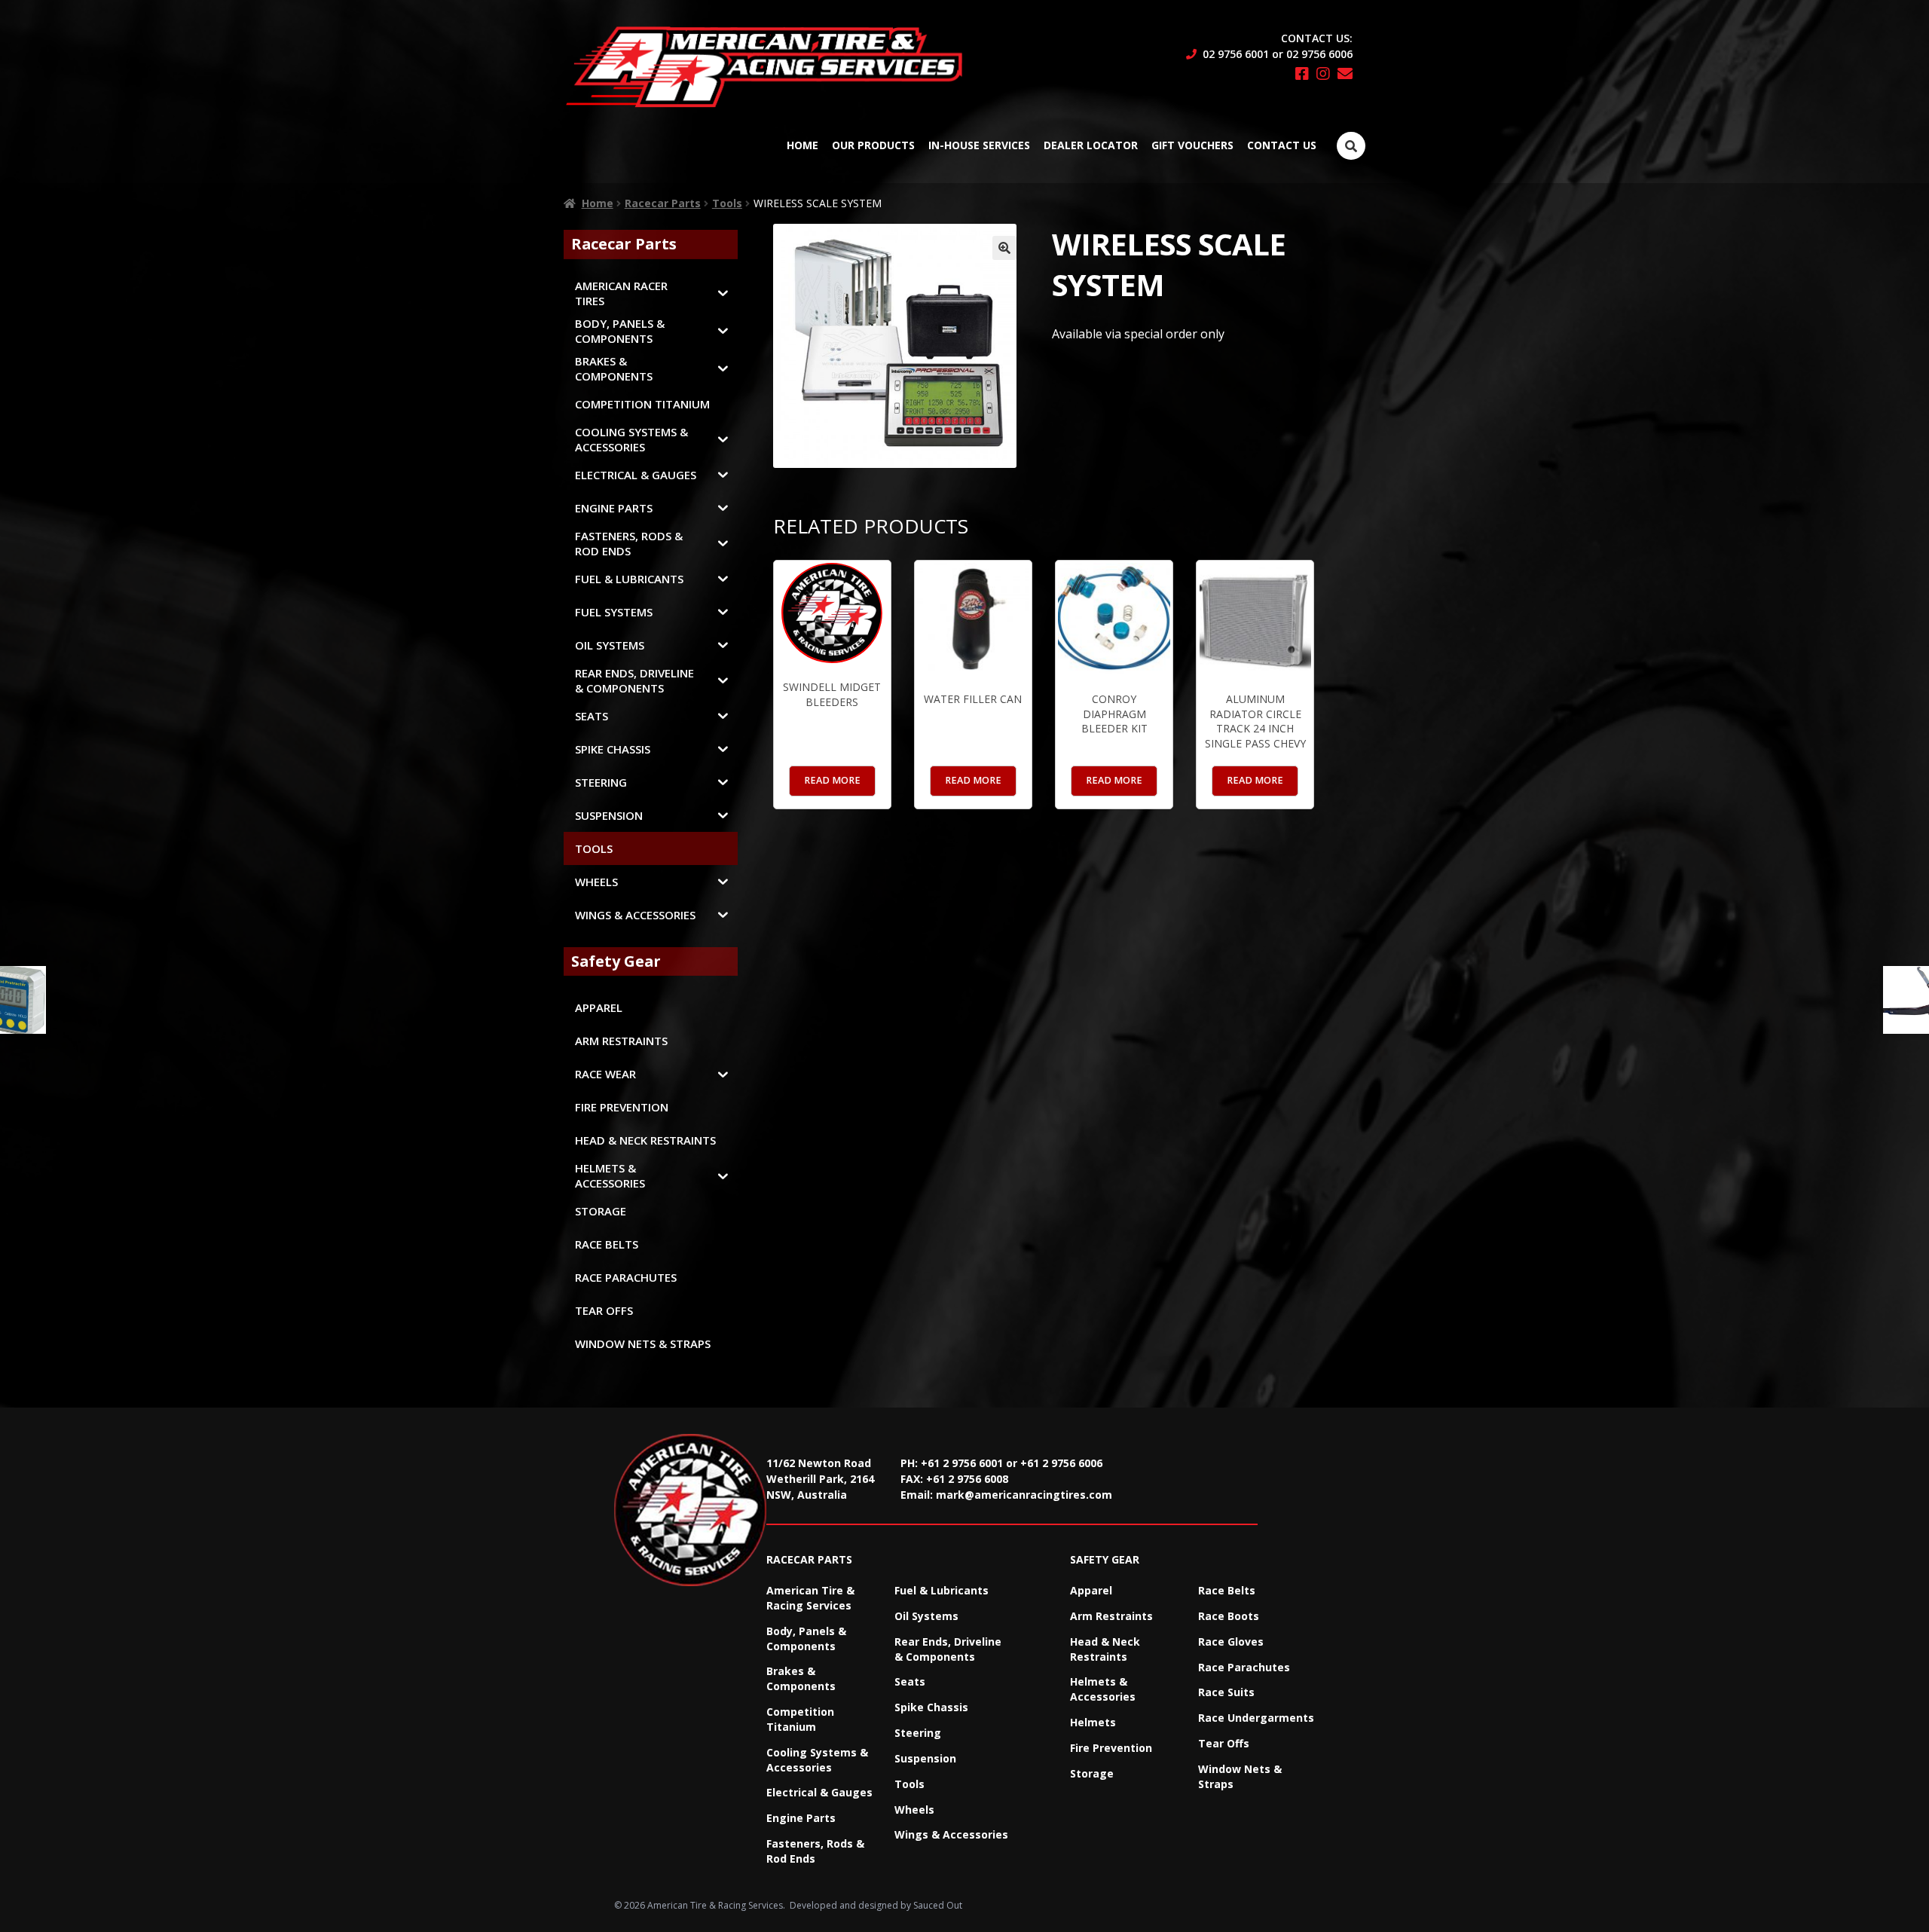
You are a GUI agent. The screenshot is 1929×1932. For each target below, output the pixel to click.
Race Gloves (1231, 1642)
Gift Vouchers (1192, 145)
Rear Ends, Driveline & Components (948, 1649)
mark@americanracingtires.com (1024, 1495)
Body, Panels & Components (806, 1639)
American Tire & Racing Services (810, 1598)
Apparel (1091, 1590)
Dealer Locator (1091, 145)
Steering (918, 1733)
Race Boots (1229, 1616)
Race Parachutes (1244, 1667)
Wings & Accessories (951, 1834)
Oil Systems (926, 1616)
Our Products (873, 145)
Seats (910, 1681)
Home (802, 145)
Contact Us (1282, 145)
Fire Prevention (1111, 1748)
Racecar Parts (663, 203)
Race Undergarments (1256, 1718)
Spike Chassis (931, 1707)
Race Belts (1227, 1590)
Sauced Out (938, 1905)
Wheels (914, 1810)
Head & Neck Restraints (1105, 1649)
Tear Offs (1224, 1743)
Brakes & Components (801, 1678)
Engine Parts (801, 1818)
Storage (1092, 1773)
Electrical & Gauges (819, 1792)
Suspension (925, 1758)
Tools (727, 203)
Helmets (1093, 1722)
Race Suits (1226, 1692)
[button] (1004, 248)
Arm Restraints (1111, 1616)
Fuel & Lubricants (942, 1590)
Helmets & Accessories (1103, 1689)
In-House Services (979, 145)
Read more (832, 780)
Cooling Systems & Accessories (817, 1760)
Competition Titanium (800, 1719)
